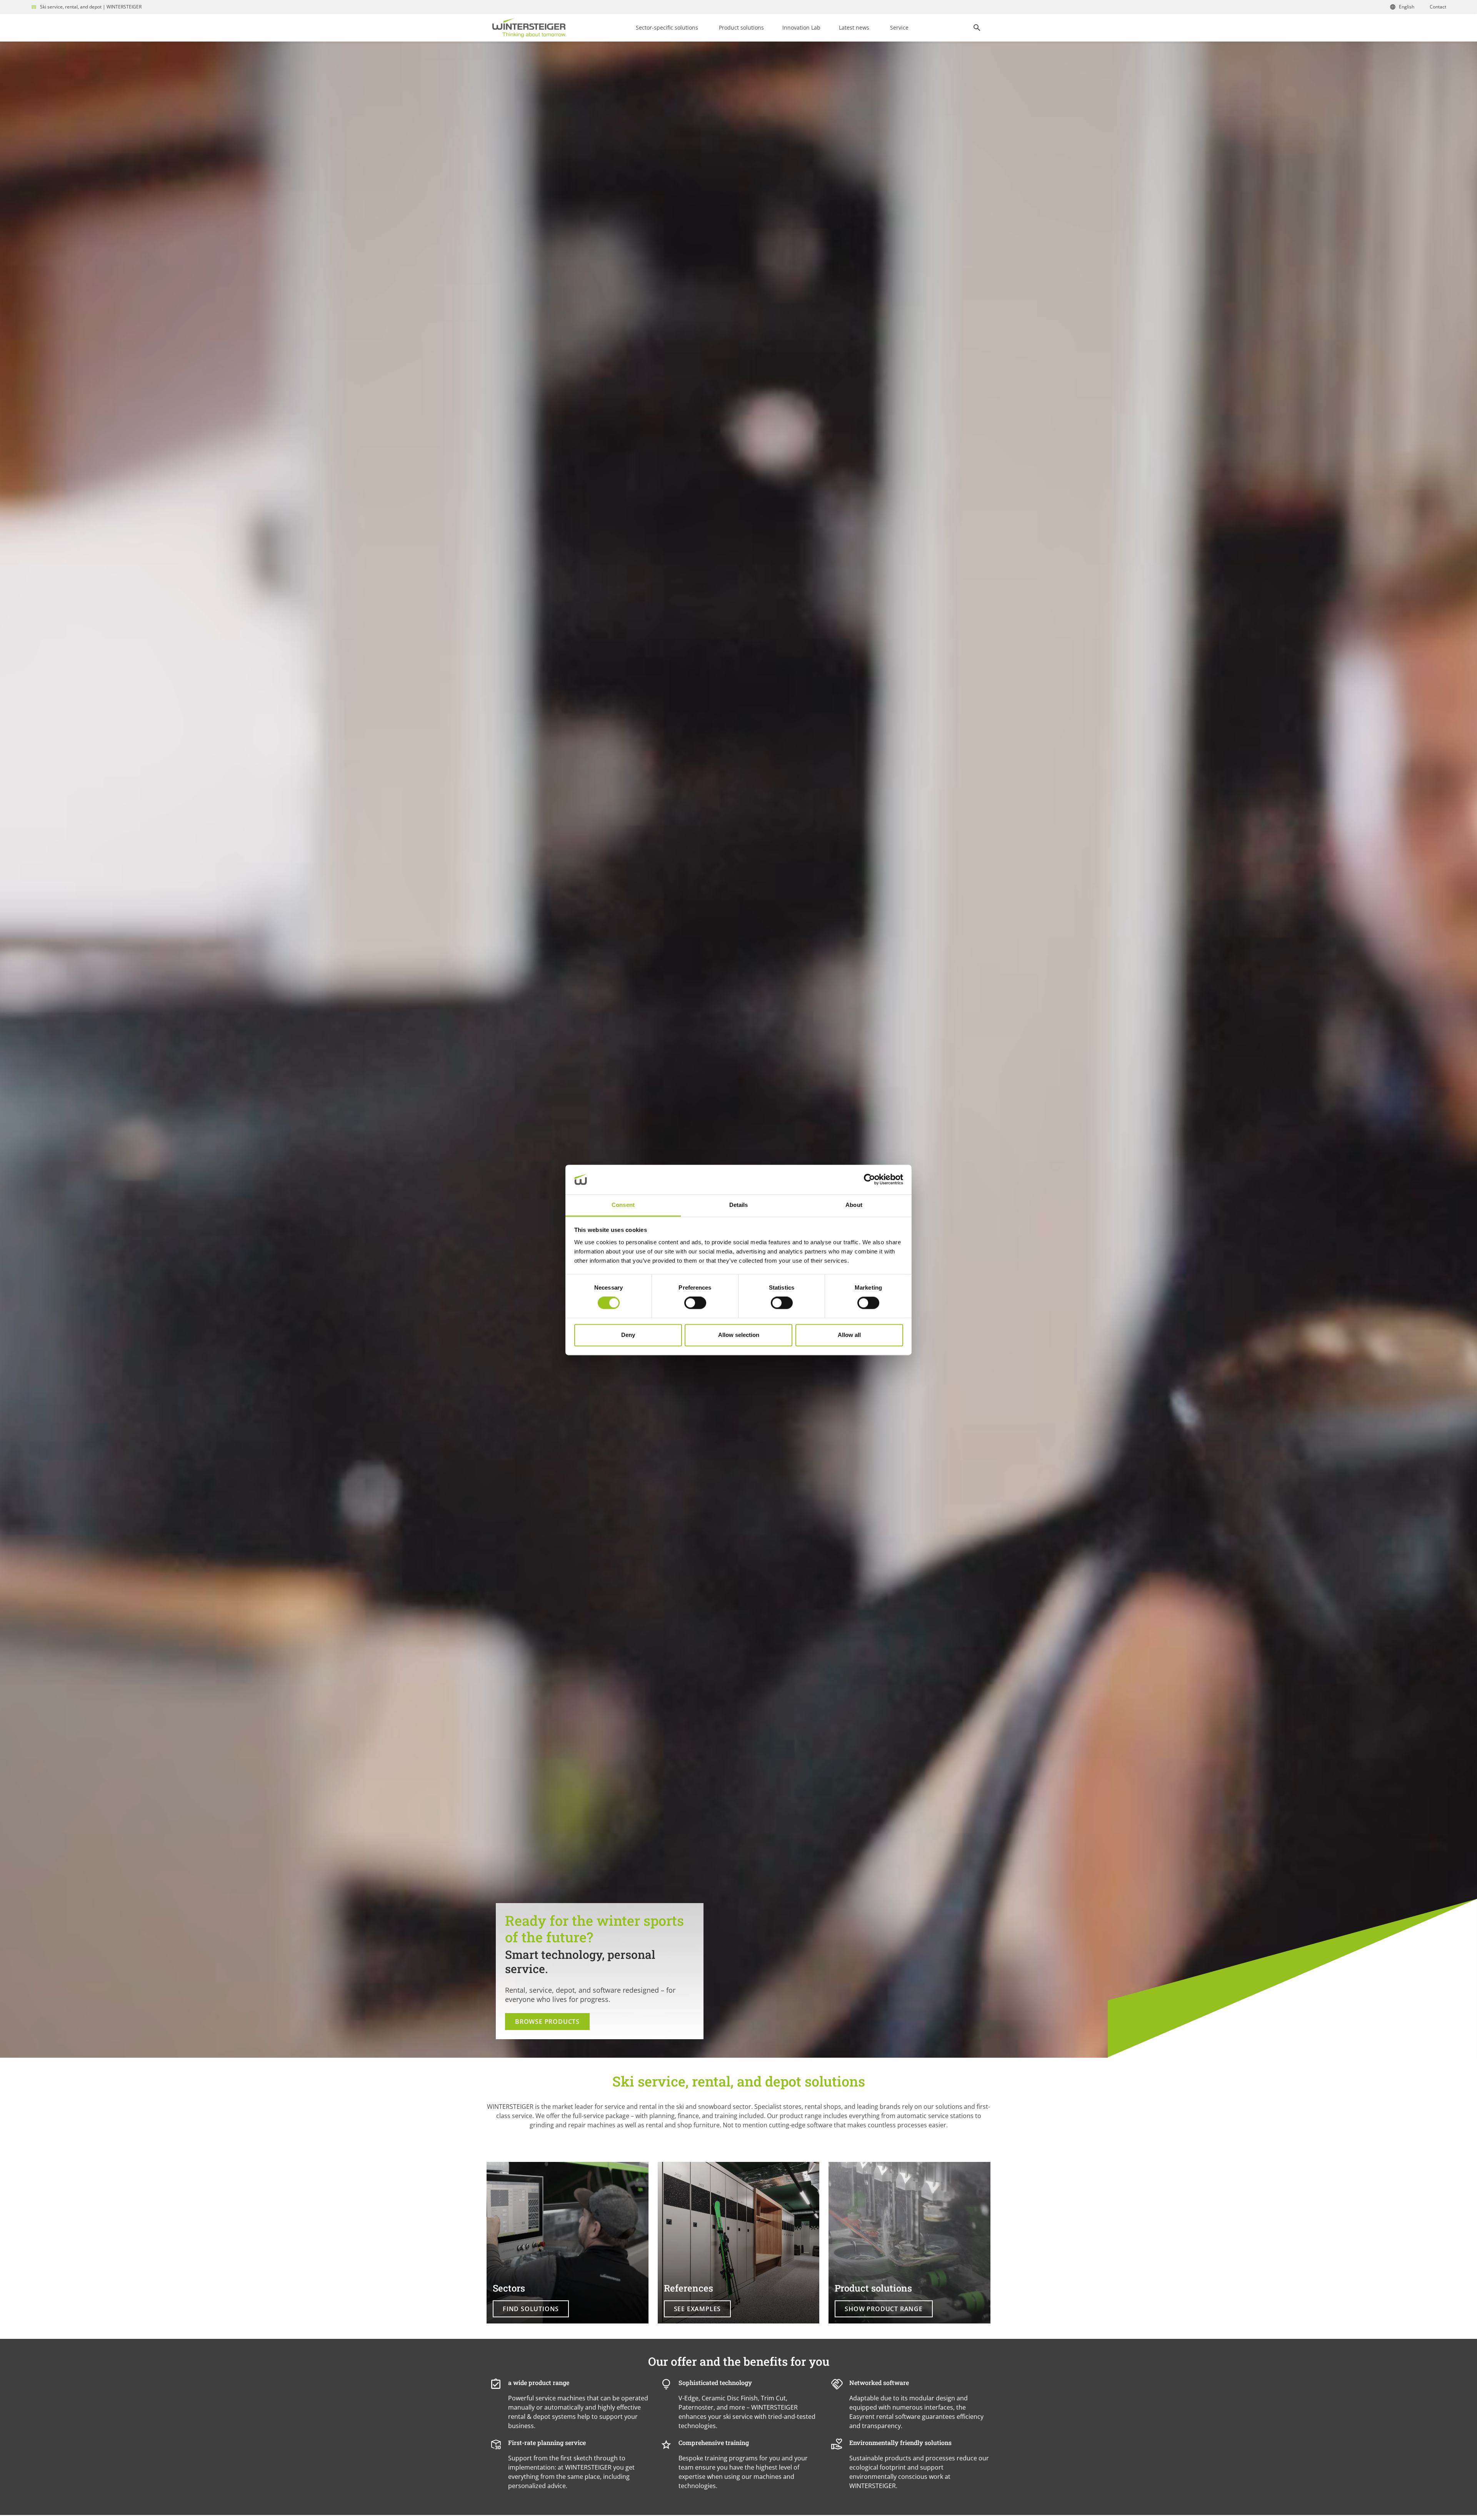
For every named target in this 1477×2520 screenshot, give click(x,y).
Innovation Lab (801, 27)
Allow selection (739, 1335)
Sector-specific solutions (667, 27)
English (1407, 7)
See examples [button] (698, 2309)
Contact (1438, 7)
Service (899, 27)
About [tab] (854, 1205)
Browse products (547, 2022)
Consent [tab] (623, 1205)
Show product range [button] (884, 2309)
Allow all (849, 1335)
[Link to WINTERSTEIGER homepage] (529, 28)
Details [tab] (739, 1205)
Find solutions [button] (531, 2309)
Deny (628, 1335)
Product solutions (741, 27)
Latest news (854, 27)
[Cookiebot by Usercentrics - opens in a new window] (869, 1180)
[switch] (695, 1303)
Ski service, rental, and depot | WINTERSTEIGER (91, 7)
